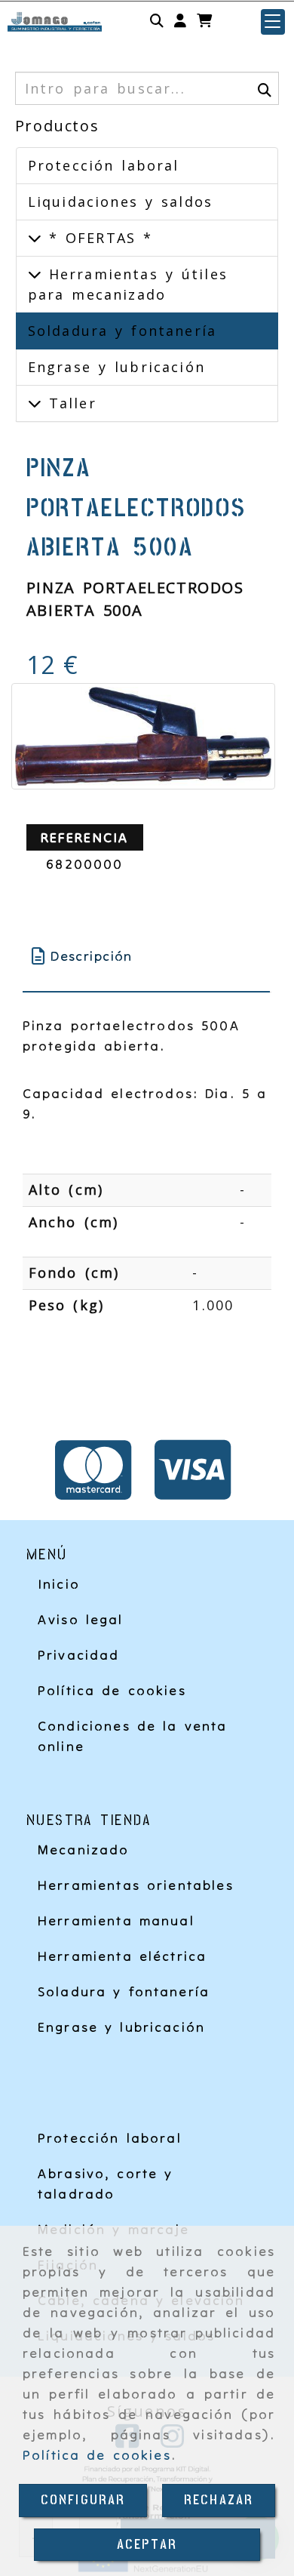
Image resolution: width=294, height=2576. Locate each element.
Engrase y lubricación (116, 367)
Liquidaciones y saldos (120, 202)
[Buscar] (157, 22)
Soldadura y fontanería (122, 331)
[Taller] (35, 403)
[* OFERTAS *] (35, 238)
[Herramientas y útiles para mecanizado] (35, 274)
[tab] (147, 956)
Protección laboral (104, 165)
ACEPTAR (147, 2545)
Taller (69, 403)
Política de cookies (97, 2455)
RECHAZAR (219, 2500)
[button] (180, 22)
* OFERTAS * (97, 238)
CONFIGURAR (83, 2500)
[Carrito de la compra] (204, 22)
